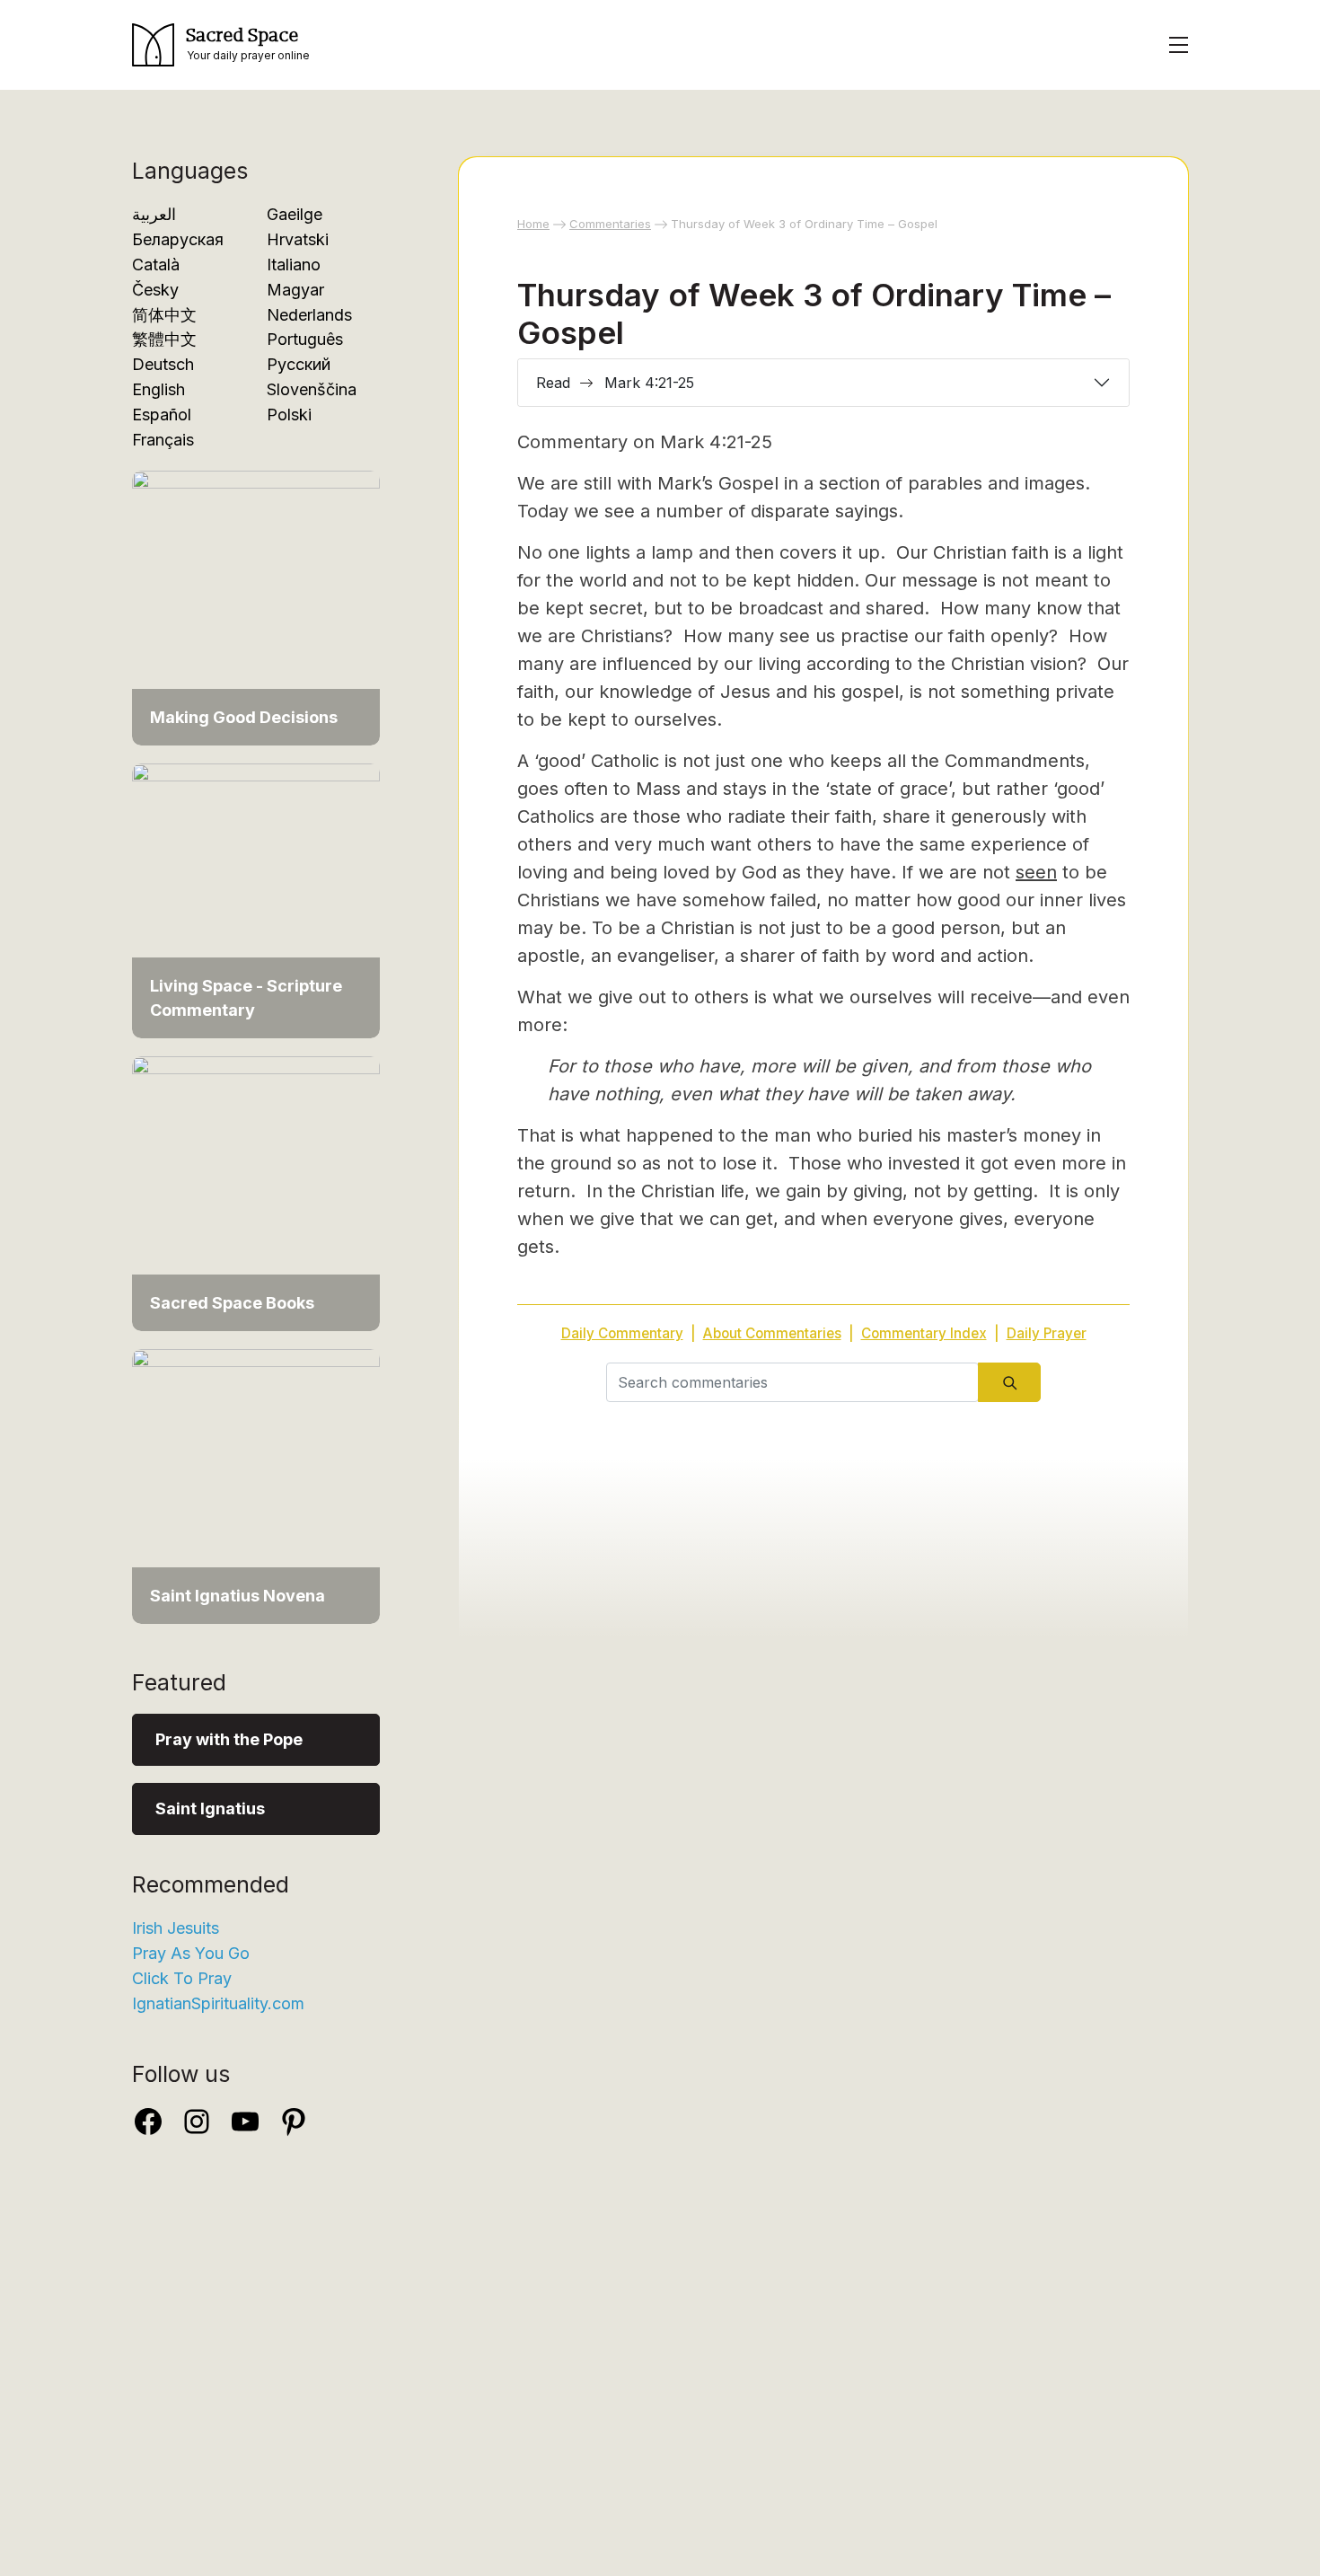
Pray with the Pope (229, 1739)
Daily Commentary (622, 1333)
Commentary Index (924, 1333)
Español (162, 415)
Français (163, 440)
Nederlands (309, 315)
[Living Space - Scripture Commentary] (256, 900)
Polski (289, 415)
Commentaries (610, 224)
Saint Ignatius (210, 1808)
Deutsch (163, 364)
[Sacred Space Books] (256, 1192)
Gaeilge (295, 214)
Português (305, 339)
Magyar (295, 290)
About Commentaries (772, 1333)
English (158, 389)
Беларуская (178, 239)
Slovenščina (312, 389)
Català (156, 265)
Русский (299, 364)
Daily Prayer (1047, 1333)
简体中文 (164, 315)
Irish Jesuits (176, 1928)
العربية (154, 214)
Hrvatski (298, 239)
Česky (155, 290)
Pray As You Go (191, 1953)
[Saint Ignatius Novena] (256, 1485)
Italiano (294, 265)
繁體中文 (164, 339)
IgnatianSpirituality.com (218, 2003)
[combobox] (792, 1382)
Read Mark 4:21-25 (615, 383)
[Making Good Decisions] (256, 607)
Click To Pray (182, 1978)
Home (533, 224)
